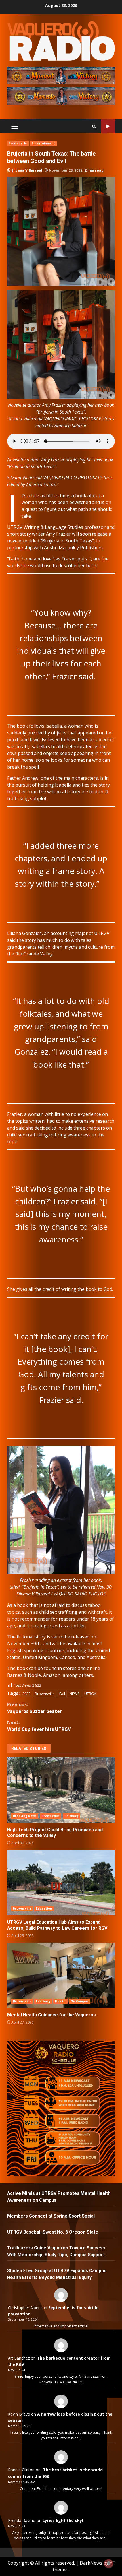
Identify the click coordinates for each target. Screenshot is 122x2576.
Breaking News (25, 1816)
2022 (26, 1694)
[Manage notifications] (109, 2563)
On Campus (80, 2001)
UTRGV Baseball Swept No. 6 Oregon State (53, 2232)
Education (44, 1908)
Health (60, 2001)
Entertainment (43, 143)
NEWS (75, 1694)
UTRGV (90, 1694)
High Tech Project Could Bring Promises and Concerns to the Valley (61, 1790)
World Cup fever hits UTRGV (39, 1726)
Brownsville (18, 143)
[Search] (94, 126)
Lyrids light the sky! (63, 2520)
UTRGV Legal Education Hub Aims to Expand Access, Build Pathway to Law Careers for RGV (61, 1883)
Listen (108, 126)
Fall (62, 1694)
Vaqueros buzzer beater (34, 1708)
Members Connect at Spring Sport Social (51, 2216)
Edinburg (71, 1816)
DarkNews (91, 2563)
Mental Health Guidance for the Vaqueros (61, 1975)
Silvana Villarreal (27, 170)
